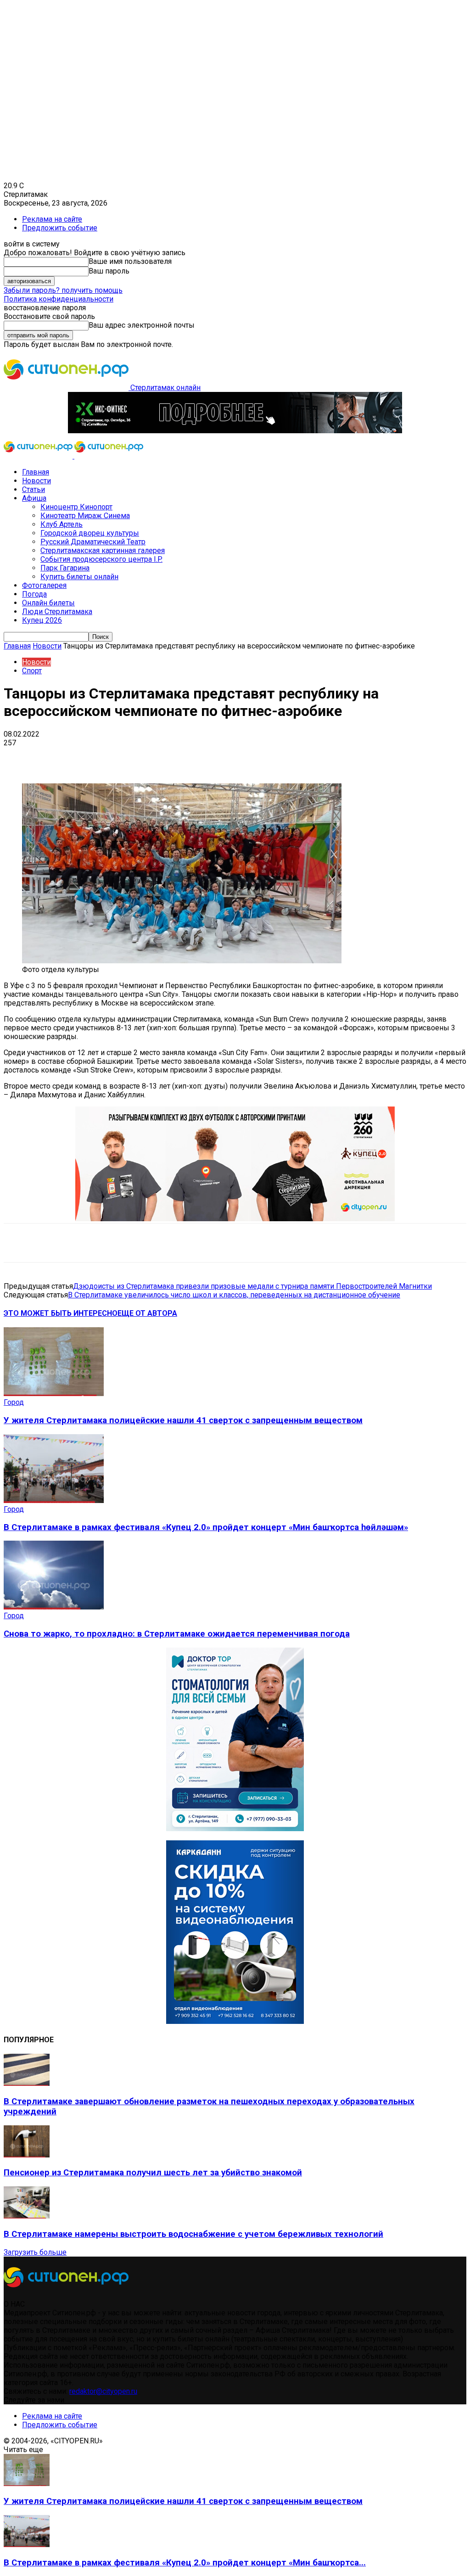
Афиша (34, 498)
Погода (34, 594)
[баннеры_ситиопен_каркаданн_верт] (235, 2021)
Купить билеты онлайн (79, 577)
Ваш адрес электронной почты (142, 325)
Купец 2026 (42, 620)
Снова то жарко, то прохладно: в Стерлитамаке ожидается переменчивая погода (177, 1634)
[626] (235, 1219)
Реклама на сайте (52, 219)
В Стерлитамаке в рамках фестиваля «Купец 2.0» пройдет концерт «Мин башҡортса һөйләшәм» (206, 1527)
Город (14, 1402)
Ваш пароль (109, 271)
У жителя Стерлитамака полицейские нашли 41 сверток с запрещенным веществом (183, 1420)
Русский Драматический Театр (93, 542)
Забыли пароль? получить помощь (63, 290)
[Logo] (39, 456)
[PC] (235, 431)
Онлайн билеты (48, 603)
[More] (289, 757)
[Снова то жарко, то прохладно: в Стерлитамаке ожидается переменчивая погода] (54, 1607)
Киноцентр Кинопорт (76, 507)
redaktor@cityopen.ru (103, 2391)
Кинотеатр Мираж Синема (85, 516)
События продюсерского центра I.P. (101, 559)
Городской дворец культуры (90, 533)
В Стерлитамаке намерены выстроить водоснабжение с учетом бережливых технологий (193, 2234)
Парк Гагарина (65, 568)
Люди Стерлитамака (57, 612)
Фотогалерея (44, 585)
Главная (36, 472)
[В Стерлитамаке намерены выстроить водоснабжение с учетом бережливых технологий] (27, 2216)
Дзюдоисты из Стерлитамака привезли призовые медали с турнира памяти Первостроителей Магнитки (252, 1286)
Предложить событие (60, 228)
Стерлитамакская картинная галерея (103, 550)
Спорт (32, 671)
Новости (36, 481)
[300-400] (235, 1829)
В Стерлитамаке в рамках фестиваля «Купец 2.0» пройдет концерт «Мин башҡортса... (185, 2563)
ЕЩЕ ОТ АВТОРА (147, 1313)
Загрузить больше (35, 2252)
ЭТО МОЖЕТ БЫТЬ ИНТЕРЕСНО (61, 1313)
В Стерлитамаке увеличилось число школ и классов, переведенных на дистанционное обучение (234, 1295)
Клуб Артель (62, 524)
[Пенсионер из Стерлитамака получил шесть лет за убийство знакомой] (27, 2155)
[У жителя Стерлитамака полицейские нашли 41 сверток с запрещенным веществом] (54, 1394)
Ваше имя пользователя (130, 261)
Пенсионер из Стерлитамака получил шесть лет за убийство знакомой (153, 2173)
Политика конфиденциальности (59, 299)
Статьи (34, 489)
